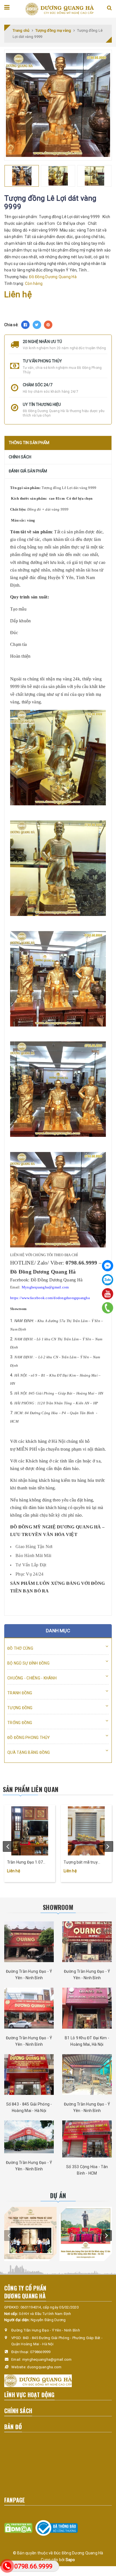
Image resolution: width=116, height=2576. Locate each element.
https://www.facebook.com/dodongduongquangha (50, 1298)
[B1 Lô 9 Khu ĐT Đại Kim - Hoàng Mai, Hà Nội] (87, 2008)
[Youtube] (108, 1294)
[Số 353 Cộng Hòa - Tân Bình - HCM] (87, 2139)
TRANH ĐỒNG (20, 1693)
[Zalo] (108, 1280)
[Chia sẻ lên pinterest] (48, 325)
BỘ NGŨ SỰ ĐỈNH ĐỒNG (28, 1663)
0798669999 (40, 2352)
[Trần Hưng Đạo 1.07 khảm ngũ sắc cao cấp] (30, 1831)
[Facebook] (108, 1266)
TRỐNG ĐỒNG (20, 1723)
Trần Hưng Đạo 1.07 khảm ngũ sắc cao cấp (27, 1863)
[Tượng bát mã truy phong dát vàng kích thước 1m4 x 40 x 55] (86, 1831)
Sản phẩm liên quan (31, 1789)
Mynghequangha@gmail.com (45, 1287)
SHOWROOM (58, 1907)
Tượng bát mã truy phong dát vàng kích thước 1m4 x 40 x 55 (82, 1863)
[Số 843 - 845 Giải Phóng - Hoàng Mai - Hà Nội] (29, 2075)
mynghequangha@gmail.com (47, 2359)
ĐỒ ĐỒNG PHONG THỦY (29, 1738)
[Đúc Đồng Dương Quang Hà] (59, 9)
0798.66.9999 (33, 2566)
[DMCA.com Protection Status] (18, 2528)
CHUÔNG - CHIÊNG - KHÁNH (32, 1678)
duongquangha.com (44, 2367)
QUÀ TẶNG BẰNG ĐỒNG (29, 1752)
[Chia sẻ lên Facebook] (25, 325)
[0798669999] (108, 1308)
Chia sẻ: (11, 325)
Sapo (70, 2560)
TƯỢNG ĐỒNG (20, 1708)
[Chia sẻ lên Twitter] (37, 325)
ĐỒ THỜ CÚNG (20, 1648)
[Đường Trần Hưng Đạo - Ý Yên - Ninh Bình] (29, 1942)
